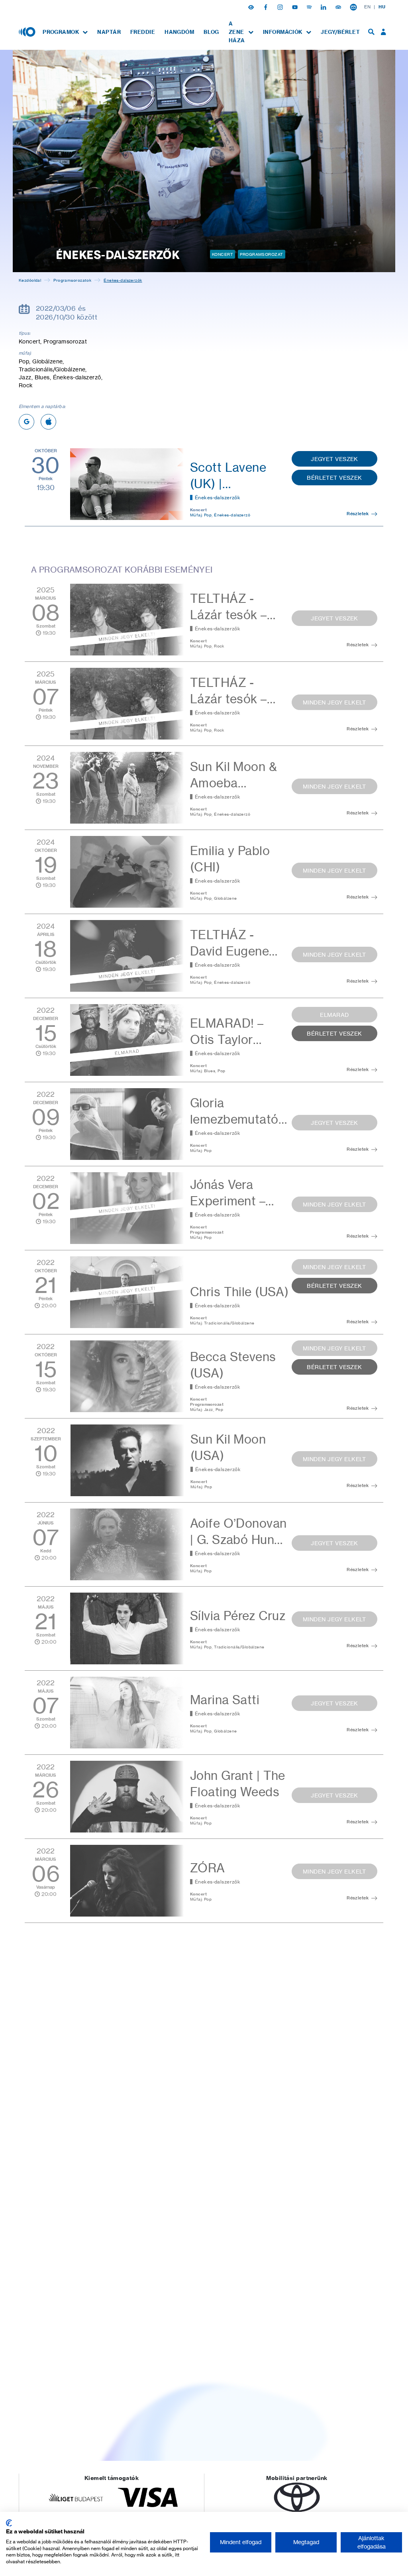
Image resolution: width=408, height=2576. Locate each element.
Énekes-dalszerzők (218, 497)
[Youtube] (296, 7)
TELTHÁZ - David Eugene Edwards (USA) (233, 951)
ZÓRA (208, 1868)
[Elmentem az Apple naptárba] (48, 422)
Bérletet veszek (334, 478)
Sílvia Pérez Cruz (238, 1616)
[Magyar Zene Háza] (28, 31)
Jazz (209, 1409)
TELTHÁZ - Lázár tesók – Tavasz (229, 615)
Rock (219, 646)
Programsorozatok (72, 280)
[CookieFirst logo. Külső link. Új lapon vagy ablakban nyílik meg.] (9, 2523)
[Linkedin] (324, 7)
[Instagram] (281, 7)
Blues (210, 1071)
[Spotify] (310, 7)
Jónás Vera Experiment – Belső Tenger (228, 1201)
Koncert (223, 254)
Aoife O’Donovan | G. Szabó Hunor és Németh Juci (238, 1540)
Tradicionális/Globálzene (229, 1323)
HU (382, 7)
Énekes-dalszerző (232, 515)
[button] (252, 7)
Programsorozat (261, 254)
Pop (208, 515)
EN (367, 7)
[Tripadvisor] (339, 7)
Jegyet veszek (334, 459)
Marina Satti (225, 1700)
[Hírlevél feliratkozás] (353, 7)
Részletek (358, 514)
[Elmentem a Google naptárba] (26, 422)
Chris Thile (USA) (239, 1292)
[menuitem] (65, 32)
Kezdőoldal (30, 280)
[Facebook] (267, 7)
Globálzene (225, 898)
